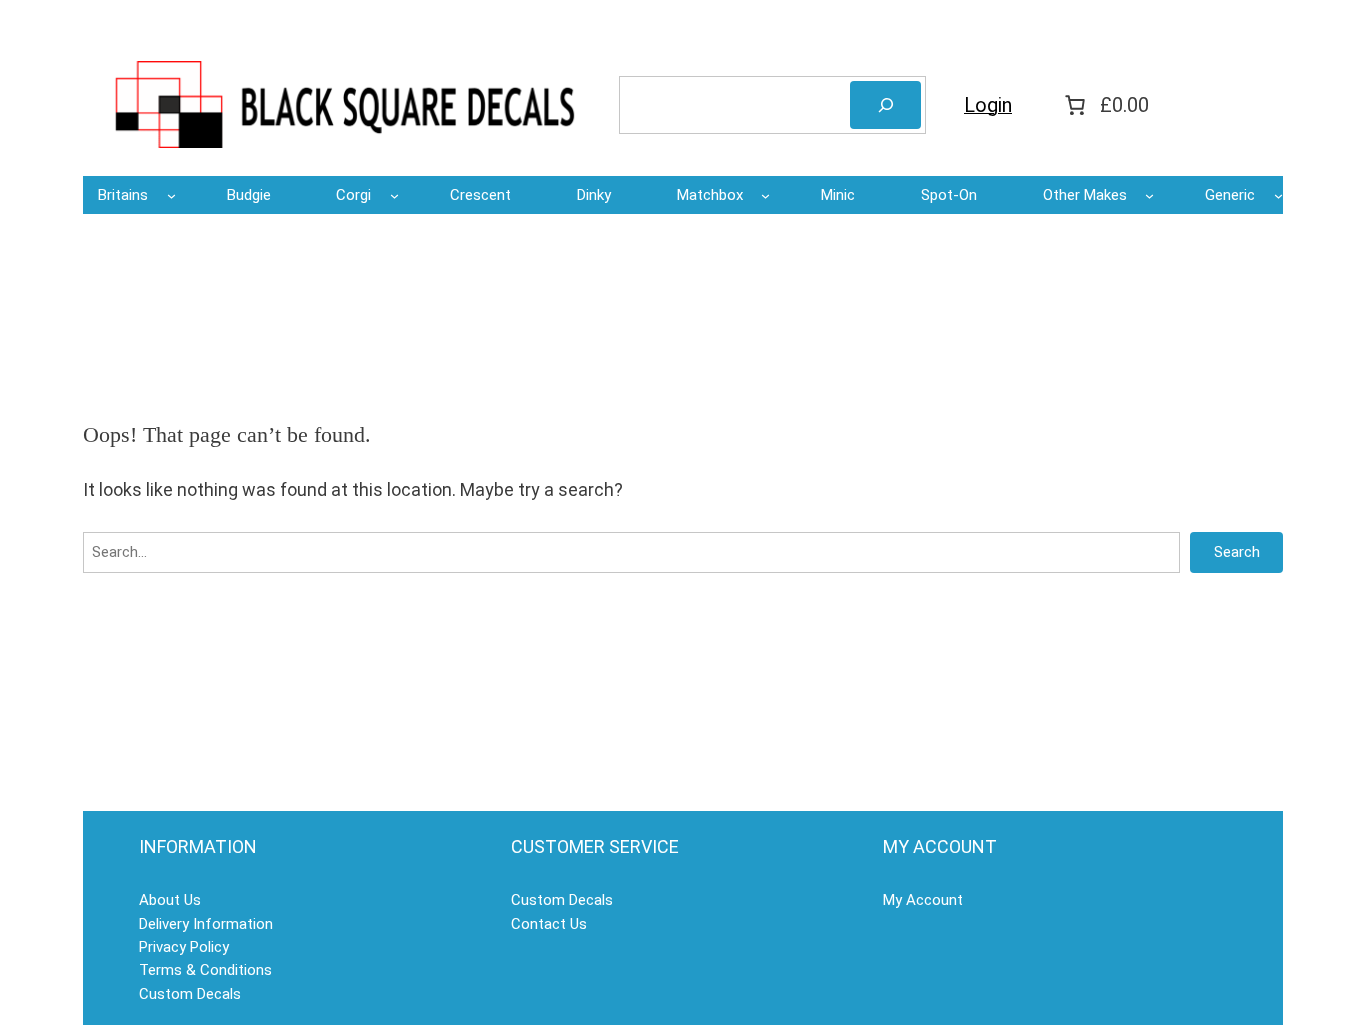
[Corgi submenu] (394, 195)
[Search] (885, 105)
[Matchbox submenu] (765, 195)
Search (1237, 552)
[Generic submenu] (1278, 195)
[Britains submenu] (171, 195)
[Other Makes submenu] (1149, 195)
